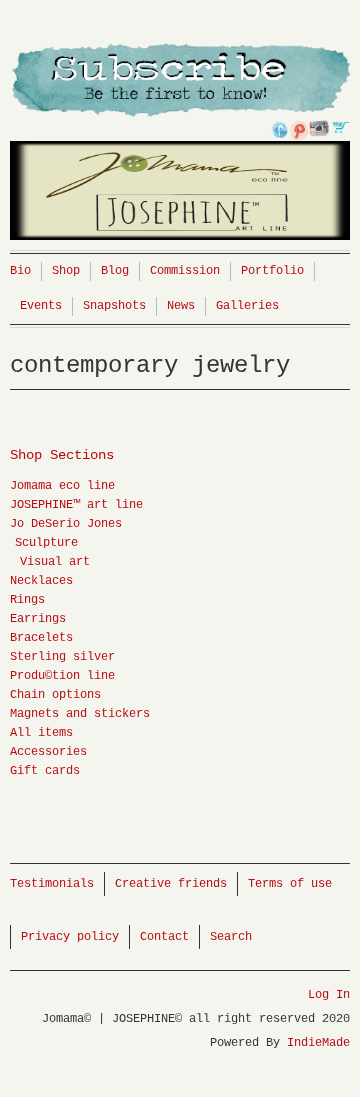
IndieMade (318, 1043)
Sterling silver (62, 657)
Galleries (247, 306)
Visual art (55, 562)
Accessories (48, 752)
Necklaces (41, 581)
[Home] (180, 146)
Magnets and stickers (80, 714)
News (181, 306)
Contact (164, 937)
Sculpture (46, 543)
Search (231, 937)
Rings (27, 600)
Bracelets (41, 638)
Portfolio (272, 271)
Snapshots (114, 306)
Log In (329, 995)
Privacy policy (70, 937)
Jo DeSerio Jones (66, 524)
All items (41, 733)
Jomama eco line (62, 486)
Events (41, 306)
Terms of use (290, 884)
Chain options (55, 695)
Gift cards (45, 771)
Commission (185, 271)
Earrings (38, 619)
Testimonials (52, 884)
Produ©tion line (62, 676)
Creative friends (171, 884)
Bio (20, 271)
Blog (115, 271)
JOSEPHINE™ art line (76, 505)
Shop (66, 271)
